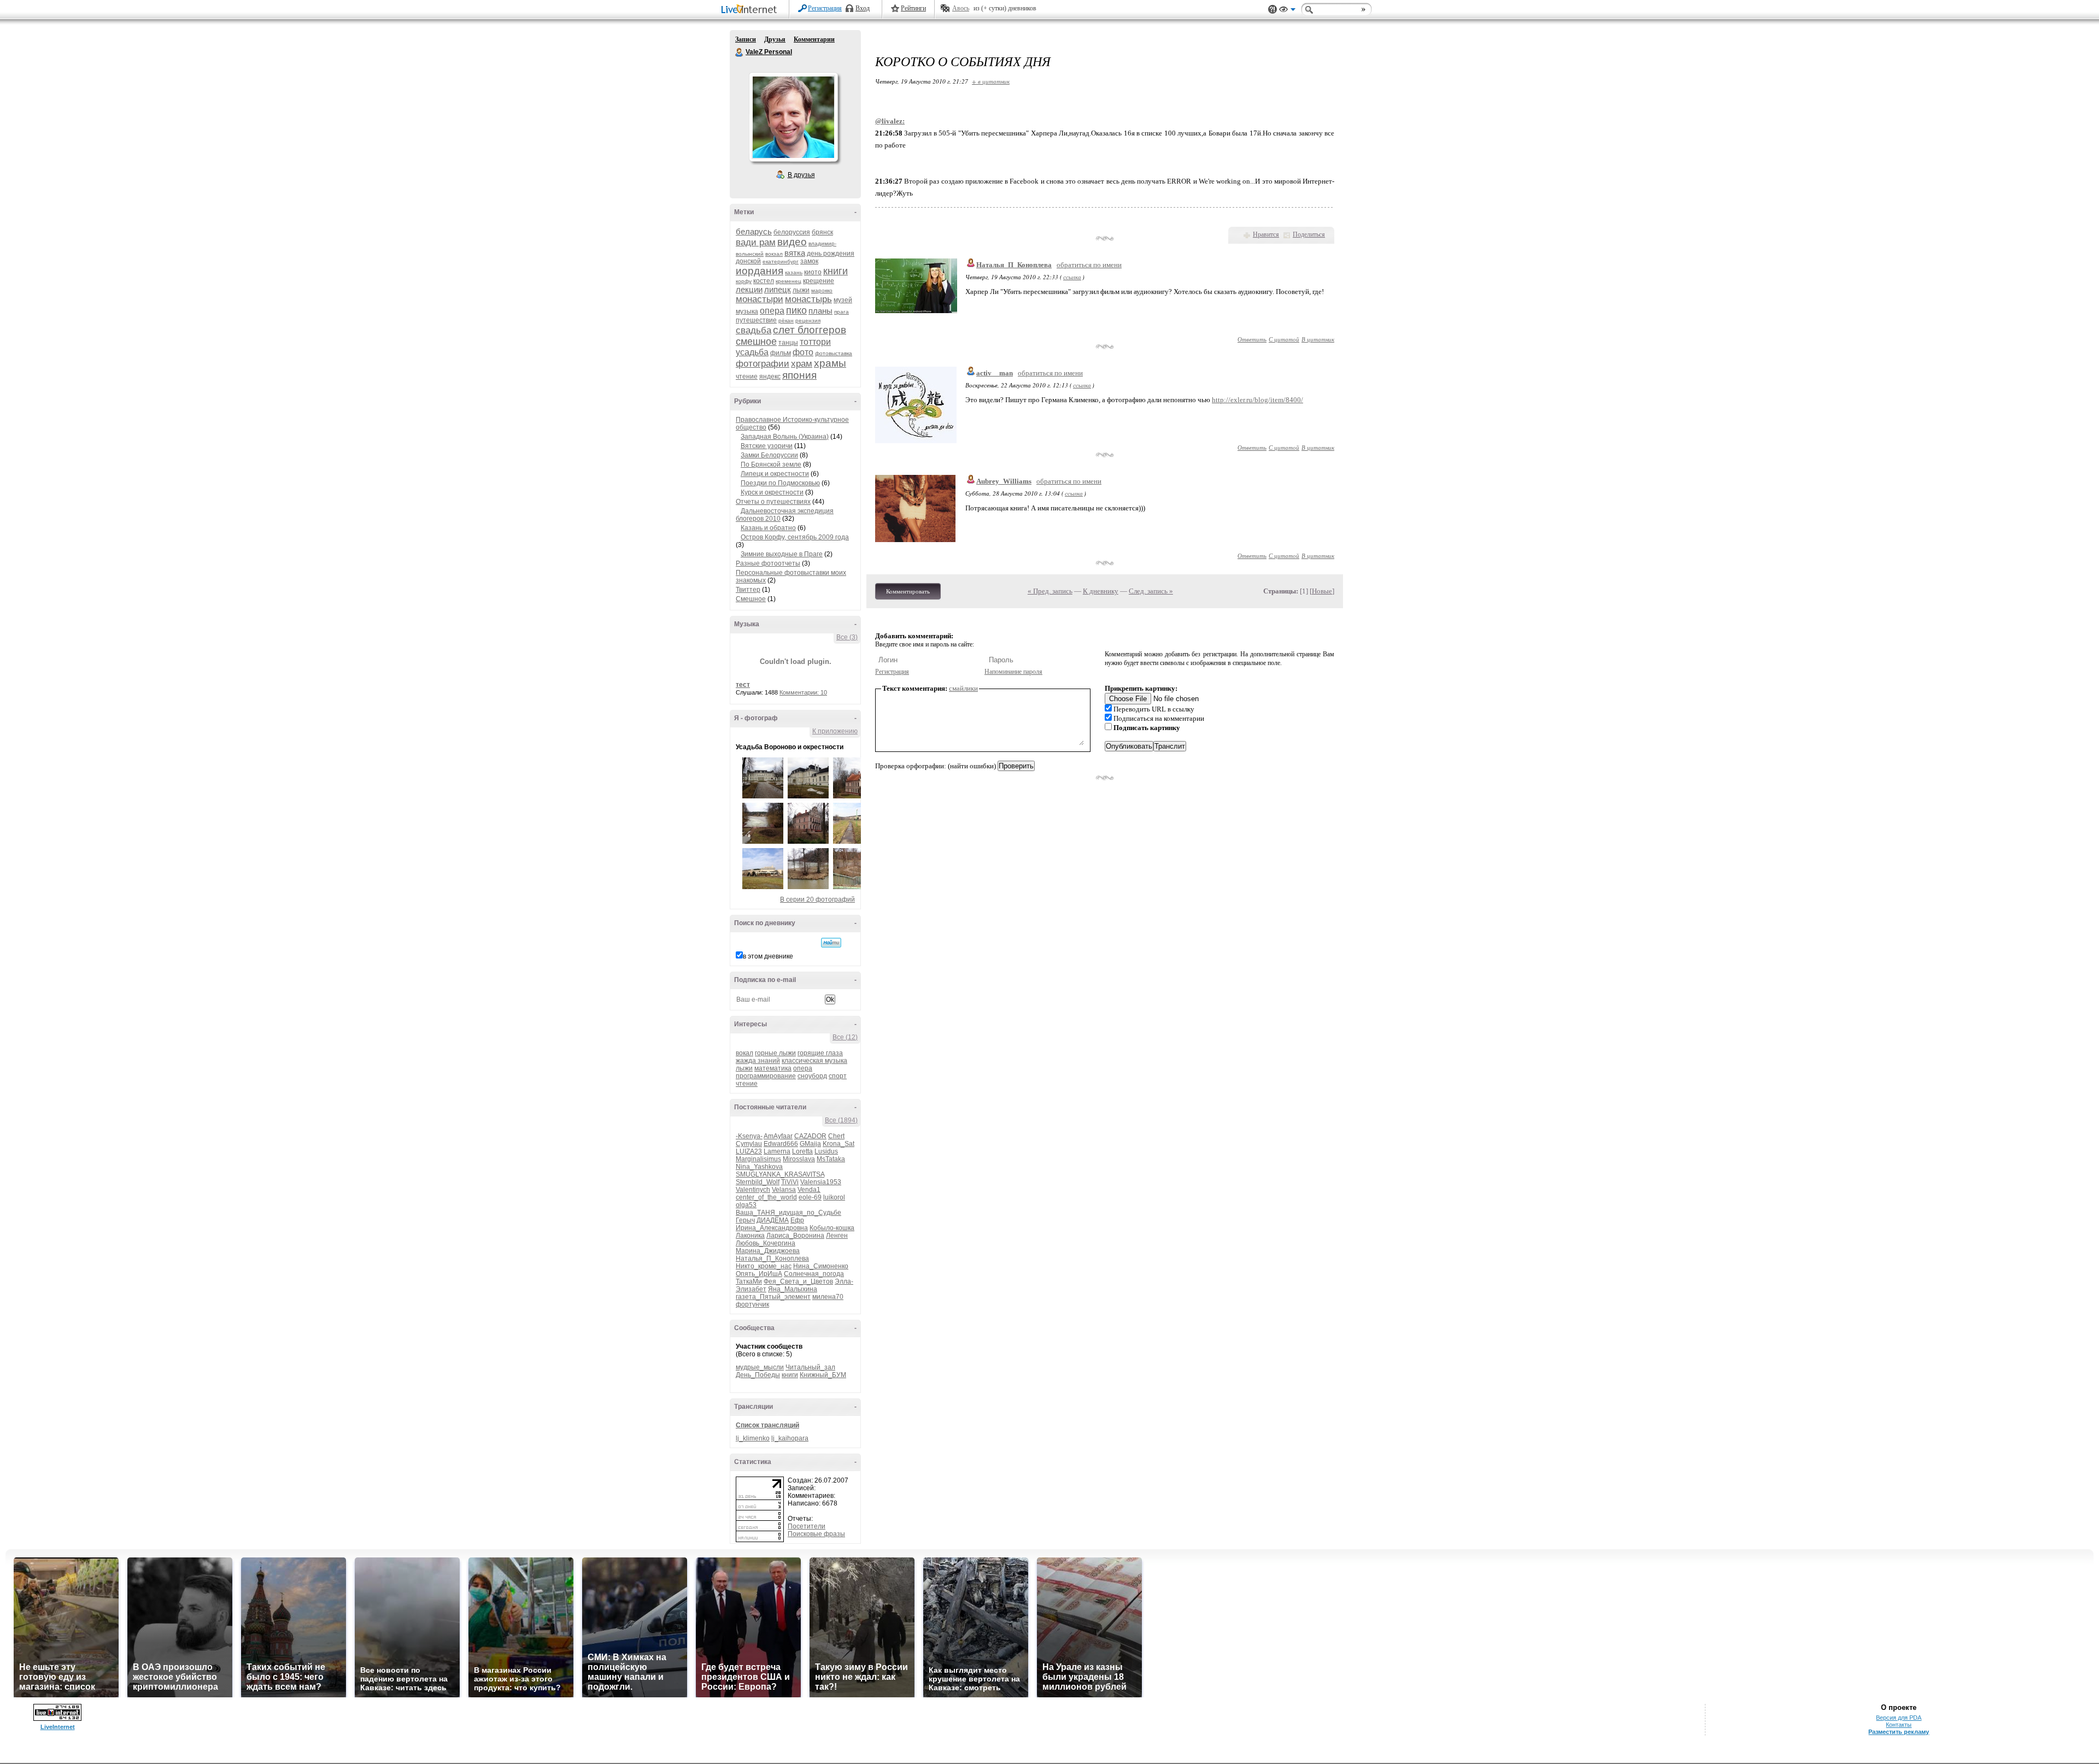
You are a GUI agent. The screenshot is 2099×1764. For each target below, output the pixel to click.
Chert (836, 1136)
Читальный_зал (810, 1367)
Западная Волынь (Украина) (785, 437)
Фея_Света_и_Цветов (798, 1281)
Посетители (807, 1526)
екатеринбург (781, 261)
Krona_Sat (839, 1144)
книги (836, 271)
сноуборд (812, 1076)
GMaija (810, 1144)
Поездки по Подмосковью (780, 483)
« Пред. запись (1050, 591)
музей (843, 300)
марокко (822, 290)
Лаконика (750, 1236)
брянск (822, 232)
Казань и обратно (768, 528)
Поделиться (1309, 234)
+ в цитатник (991, 81)
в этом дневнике (768, 956)
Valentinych (753, 1190)
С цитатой (1284, 339)
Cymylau (749, 1144)
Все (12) (845, 1037)
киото (813, 272)
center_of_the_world (766, 1197)
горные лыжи (775, 1053)
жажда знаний (758, 1061)
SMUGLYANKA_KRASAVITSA (780, 1174)
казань (794, 272)
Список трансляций (767, 1425)
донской (748, 261)
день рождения (831, 254)
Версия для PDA (1899, 1718)
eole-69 (810, 1197)
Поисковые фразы (816, 1534)
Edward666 (781, 1144)
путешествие (756, 320)
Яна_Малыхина (793, 1289)
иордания (760, 271)
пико (796, 310)
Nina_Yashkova (759, 1167)
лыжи (801, 290)
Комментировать (908, 591)
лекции (749, 289)
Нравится (1266, 234)
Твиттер (748, 590)
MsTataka (831, 1159)
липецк (778, 289)
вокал (744, 1053)
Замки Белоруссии (769, 455)
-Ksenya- (749, 1136)
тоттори (815, 342)
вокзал (774, 254)
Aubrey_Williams (1004, 481)
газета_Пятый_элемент (773, 1297)
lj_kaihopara (790, 1438)
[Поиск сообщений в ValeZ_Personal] (831, 943)
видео (792, 242)
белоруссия (792, 232)
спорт (838, 1076)
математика (773, 1068)
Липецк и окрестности (775, 474)
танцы (788, 343)
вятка (795, 253)
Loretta (802, 1151)
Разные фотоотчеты (768, 563)
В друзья (801, 175)
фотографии (763, 364)
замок (809, 261)
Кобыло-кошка (832, 1228)
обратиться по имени (1089, 265)
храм (802, 364)
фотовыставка (834, 353)
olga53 (746, 1205)
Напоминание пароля (1013, 672)
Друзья (775, 39)
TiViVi (790, 1182)
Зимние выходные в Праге (782, 554)
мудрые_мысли (760, 1367)
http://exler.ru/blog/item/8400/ (1257, 400)
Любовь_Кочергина (766, 1243)
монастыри (760, 299)
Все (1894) (841, 1120)
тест (743, 685)
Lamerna (777, 1151)
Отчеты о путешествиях (773, 502)
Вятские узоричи (767, 446)
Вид (1287, 11)
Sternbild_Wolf (758, 1182)
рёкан (786, 321)
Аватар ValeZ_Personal (793, 117)
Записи (746, 39)
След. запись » (1151, 591)
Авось (961, 8)
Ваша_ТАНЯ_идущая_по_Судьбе (788, 1213)
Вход (863, 8)
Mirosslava (799, 1159)
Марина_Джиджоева (768, 1251)
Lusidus (826, 1151)
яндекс (770, 377)
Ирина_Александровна (772, 1228)
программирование (766, 1076)
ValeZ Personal (740, 52)
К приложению (835, 731)
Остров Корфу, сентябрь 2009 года (795, 537)
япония (799, 375)
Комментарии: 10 (803, 692)
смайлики (963, 688)
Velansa (784, 1190)
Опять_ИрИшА (759, 1274)
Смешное (751, 599)
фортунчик (752, 1304)
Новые (1322, 591)
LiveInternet (751, 10)
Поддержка (1273, 10)
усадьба (752, 352)
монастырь (808, 299)
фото (803, 352)
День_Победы (758, 1375)
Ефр (797, 1220)
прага (842, 312)
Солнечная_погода (814, 1274)
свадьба (754, 330)
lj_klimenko (753, 1438)
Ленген (837, 1236)
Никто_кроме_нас (764, 1266)
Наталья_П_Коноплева (772, 1259)
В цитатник (1318, 339)
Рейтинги (913, 8)
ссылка (1072, 277)
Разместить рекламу (1899, 1732)
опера (772, 311)
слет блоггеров (810, 330)
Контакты (1899, 1725)
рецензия (808, 321)
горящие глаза (820, 1053)
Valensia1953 (821, 1182)
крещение (819, 281)
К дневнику (1101, 591)
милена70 (828, 1297)
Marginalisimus (758, 1159)
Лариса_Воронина (795, 1236)
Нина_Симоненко (821, 1266)
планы (820, 311)
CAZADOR (810, 1136)
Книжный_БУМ (823, 1375)
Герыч (745, 1220)
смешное (756, 342)
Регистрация (825, 8)
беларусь (754, 231)
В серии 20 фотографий (817, 899)
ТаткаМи (749, 1281)
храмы (830, 363)
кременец (788, 281)
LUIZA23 (749, 1151)
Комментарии (814, 39)
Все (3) (847, 637)
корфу (744, 281)
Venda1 (809, 1190)
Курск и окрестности (772, 492)
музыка (747, 311)
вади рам (756, 242)
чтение (747, 377)
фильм (781, 353)
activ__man (995, 373)
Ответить (1252, 339)
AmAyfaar (778, 1136)
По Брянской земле (771, 464)
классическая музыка (814, 1061)
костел (764, 281)
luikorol (834, 1197)
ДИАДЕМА (773, 1220)
